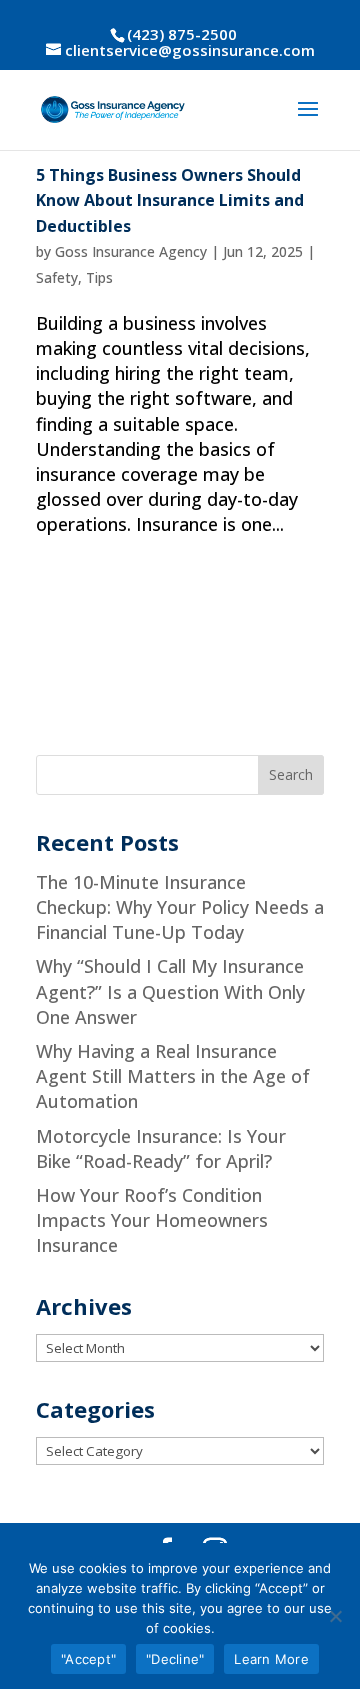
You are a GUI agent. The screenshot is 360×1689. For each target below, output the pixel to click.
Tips (99, 277)
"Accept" (88, 1659)
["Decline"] (335, 1616)
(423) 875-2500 (182, 34)
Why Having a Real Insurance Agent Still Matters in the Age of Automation (173, 1076)
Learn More (271, 1659)
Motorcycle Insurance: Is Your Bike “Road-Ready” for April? (161, 1148)
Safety (57, 277)
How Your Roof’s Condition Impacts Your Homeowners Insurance (152, 1220)
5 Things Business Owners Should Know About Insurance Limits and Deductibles (170, 200)
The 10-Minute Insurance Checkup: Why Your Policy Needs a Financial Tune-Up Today (180, 907)
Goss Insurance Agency (131, 251)
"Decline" (175, 1659)
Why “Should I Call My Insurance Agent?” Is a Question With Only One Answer (170, 991)
